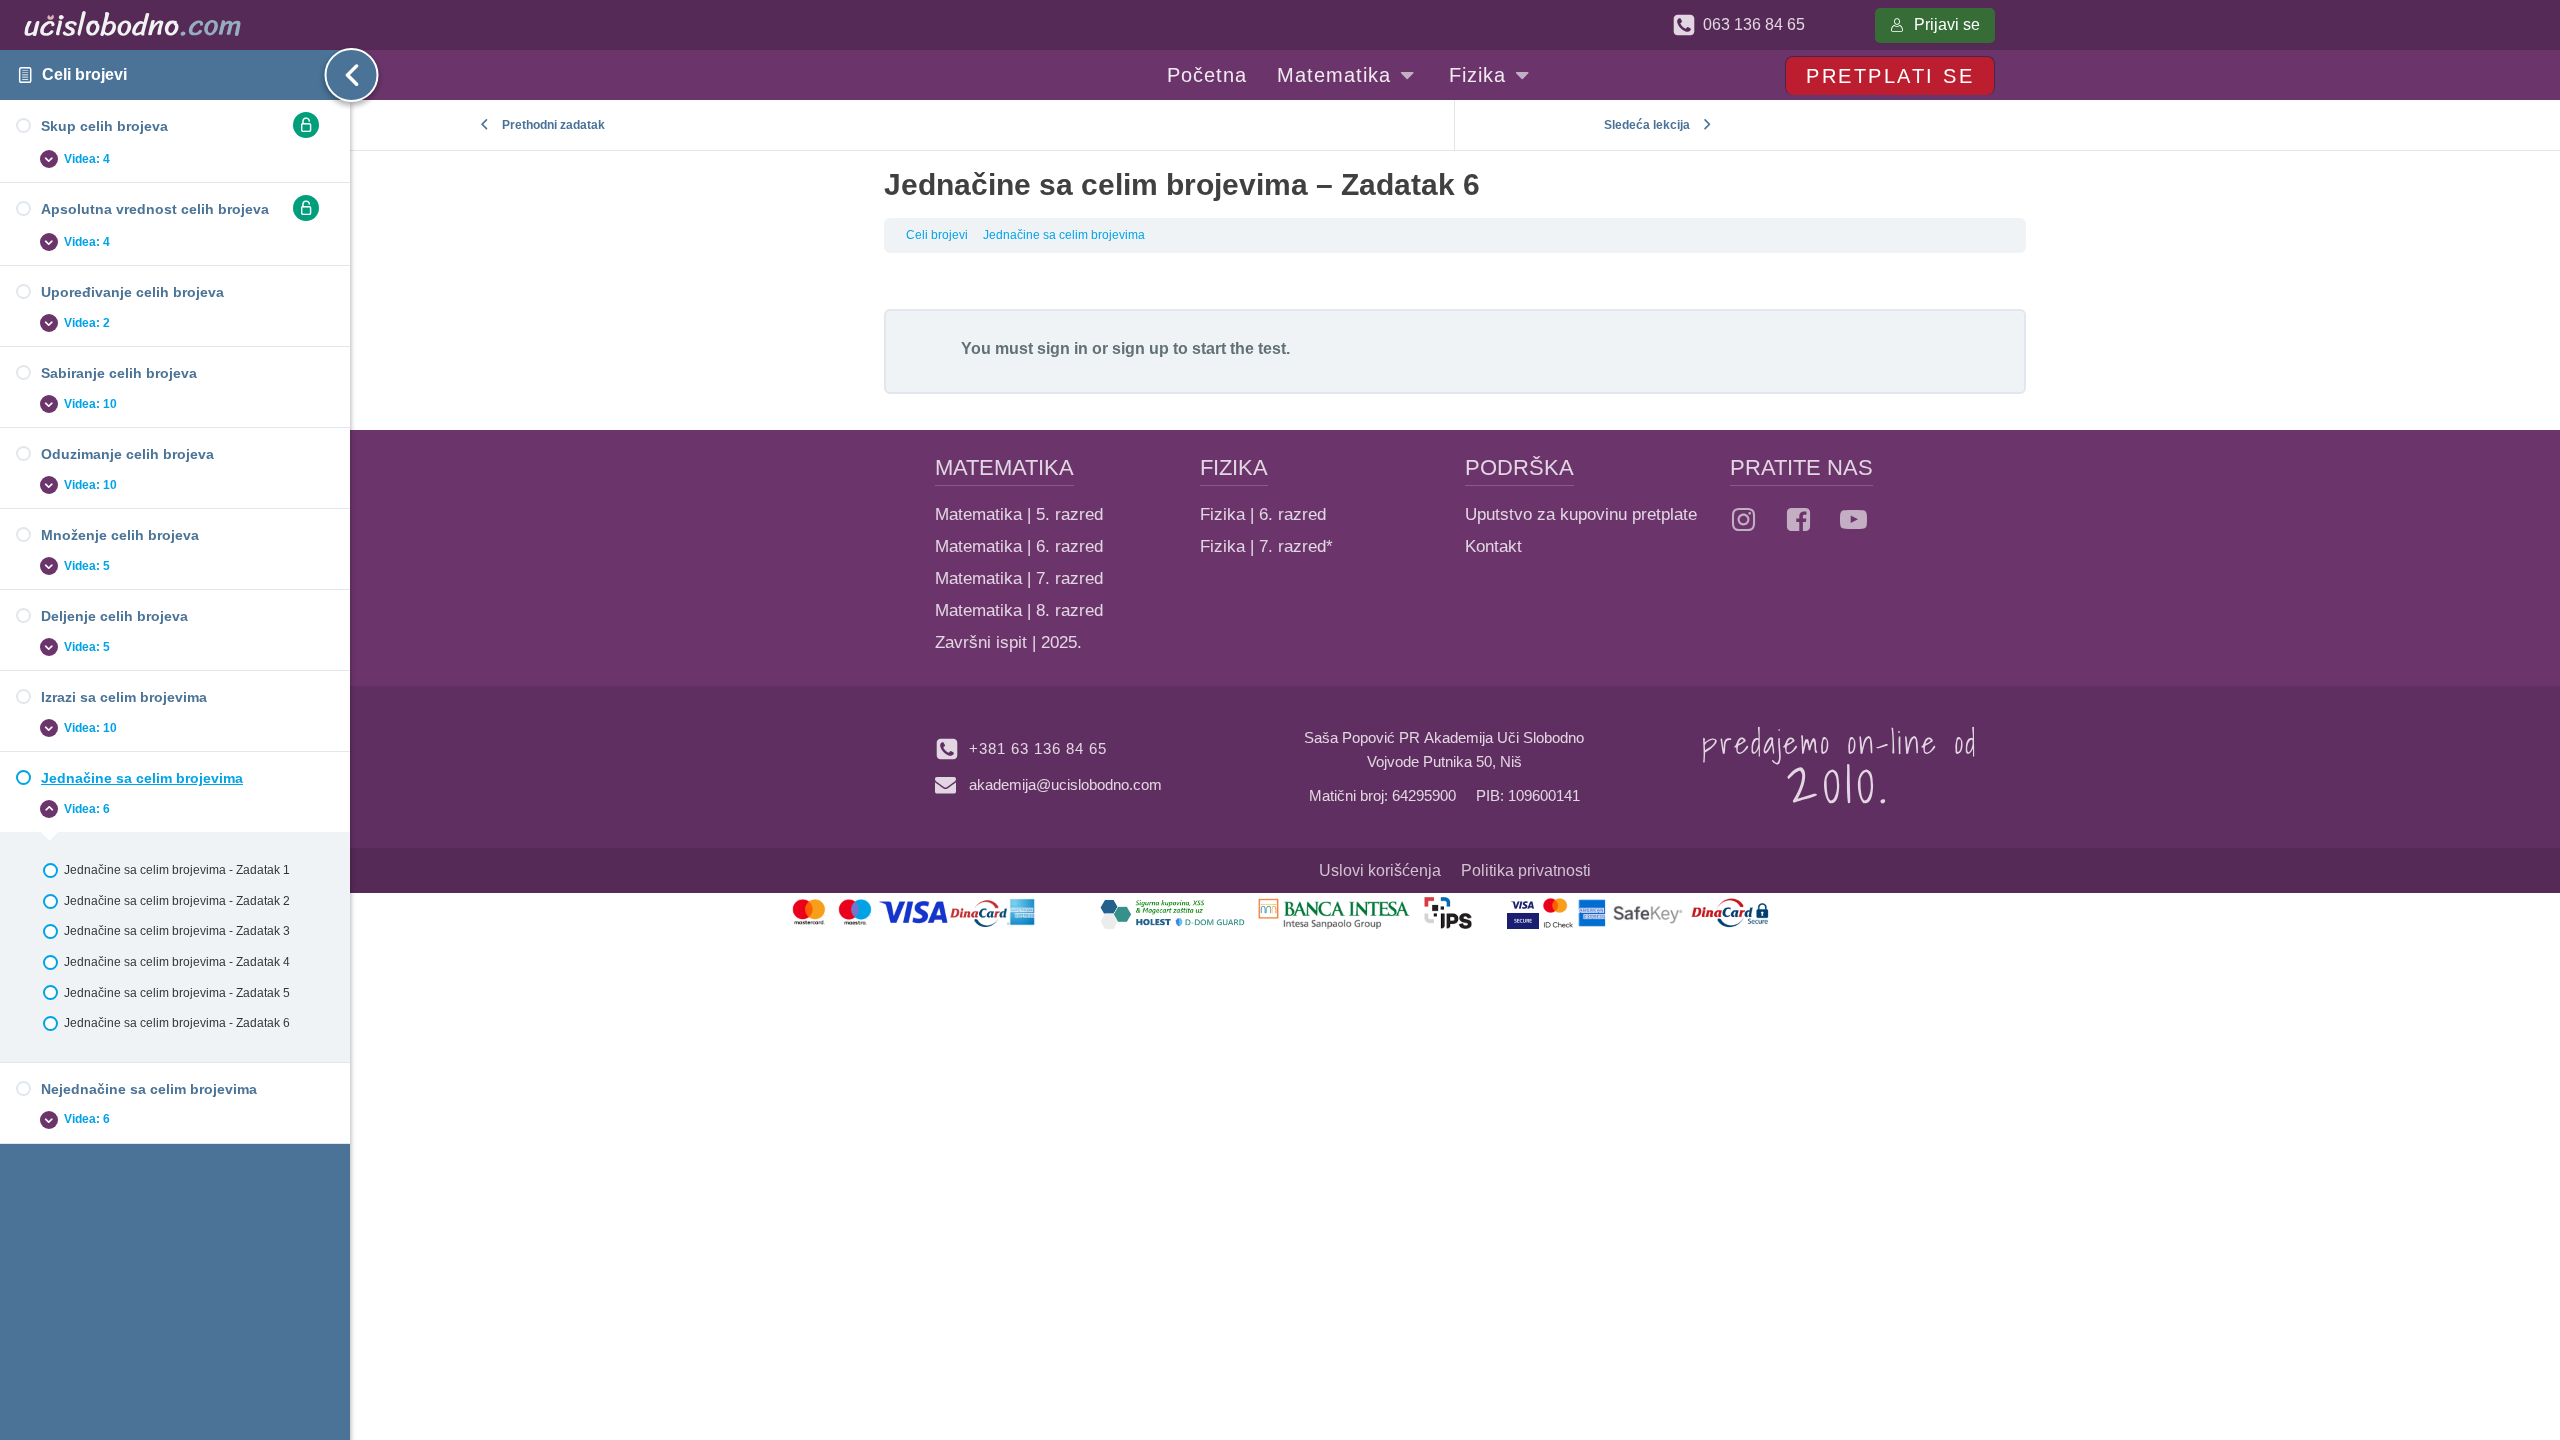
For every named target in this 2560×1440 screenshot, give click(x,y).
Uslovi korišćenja (1380, 870)
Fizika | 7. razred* (1266, 546)
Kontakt (1493, 546)
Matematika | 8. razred (1019, 610)
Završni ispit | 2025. (1008, 642)
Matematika (1334, 75)
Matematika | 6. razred (1019, 546)
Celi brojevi (84, 74)
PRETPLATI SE (1890, 76)
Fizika (1477, 75)
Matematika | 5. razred (1019, 514)
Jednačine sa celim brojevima (1064, 235)
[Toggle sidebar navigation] (335, 75)
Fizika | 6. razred (1263, 514)
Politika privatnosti (1526, 870)
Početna (1207, 75)
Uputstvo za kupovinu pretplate (1581, 514)
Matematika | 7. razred (1019, 578)
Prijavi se (1947, 24)
